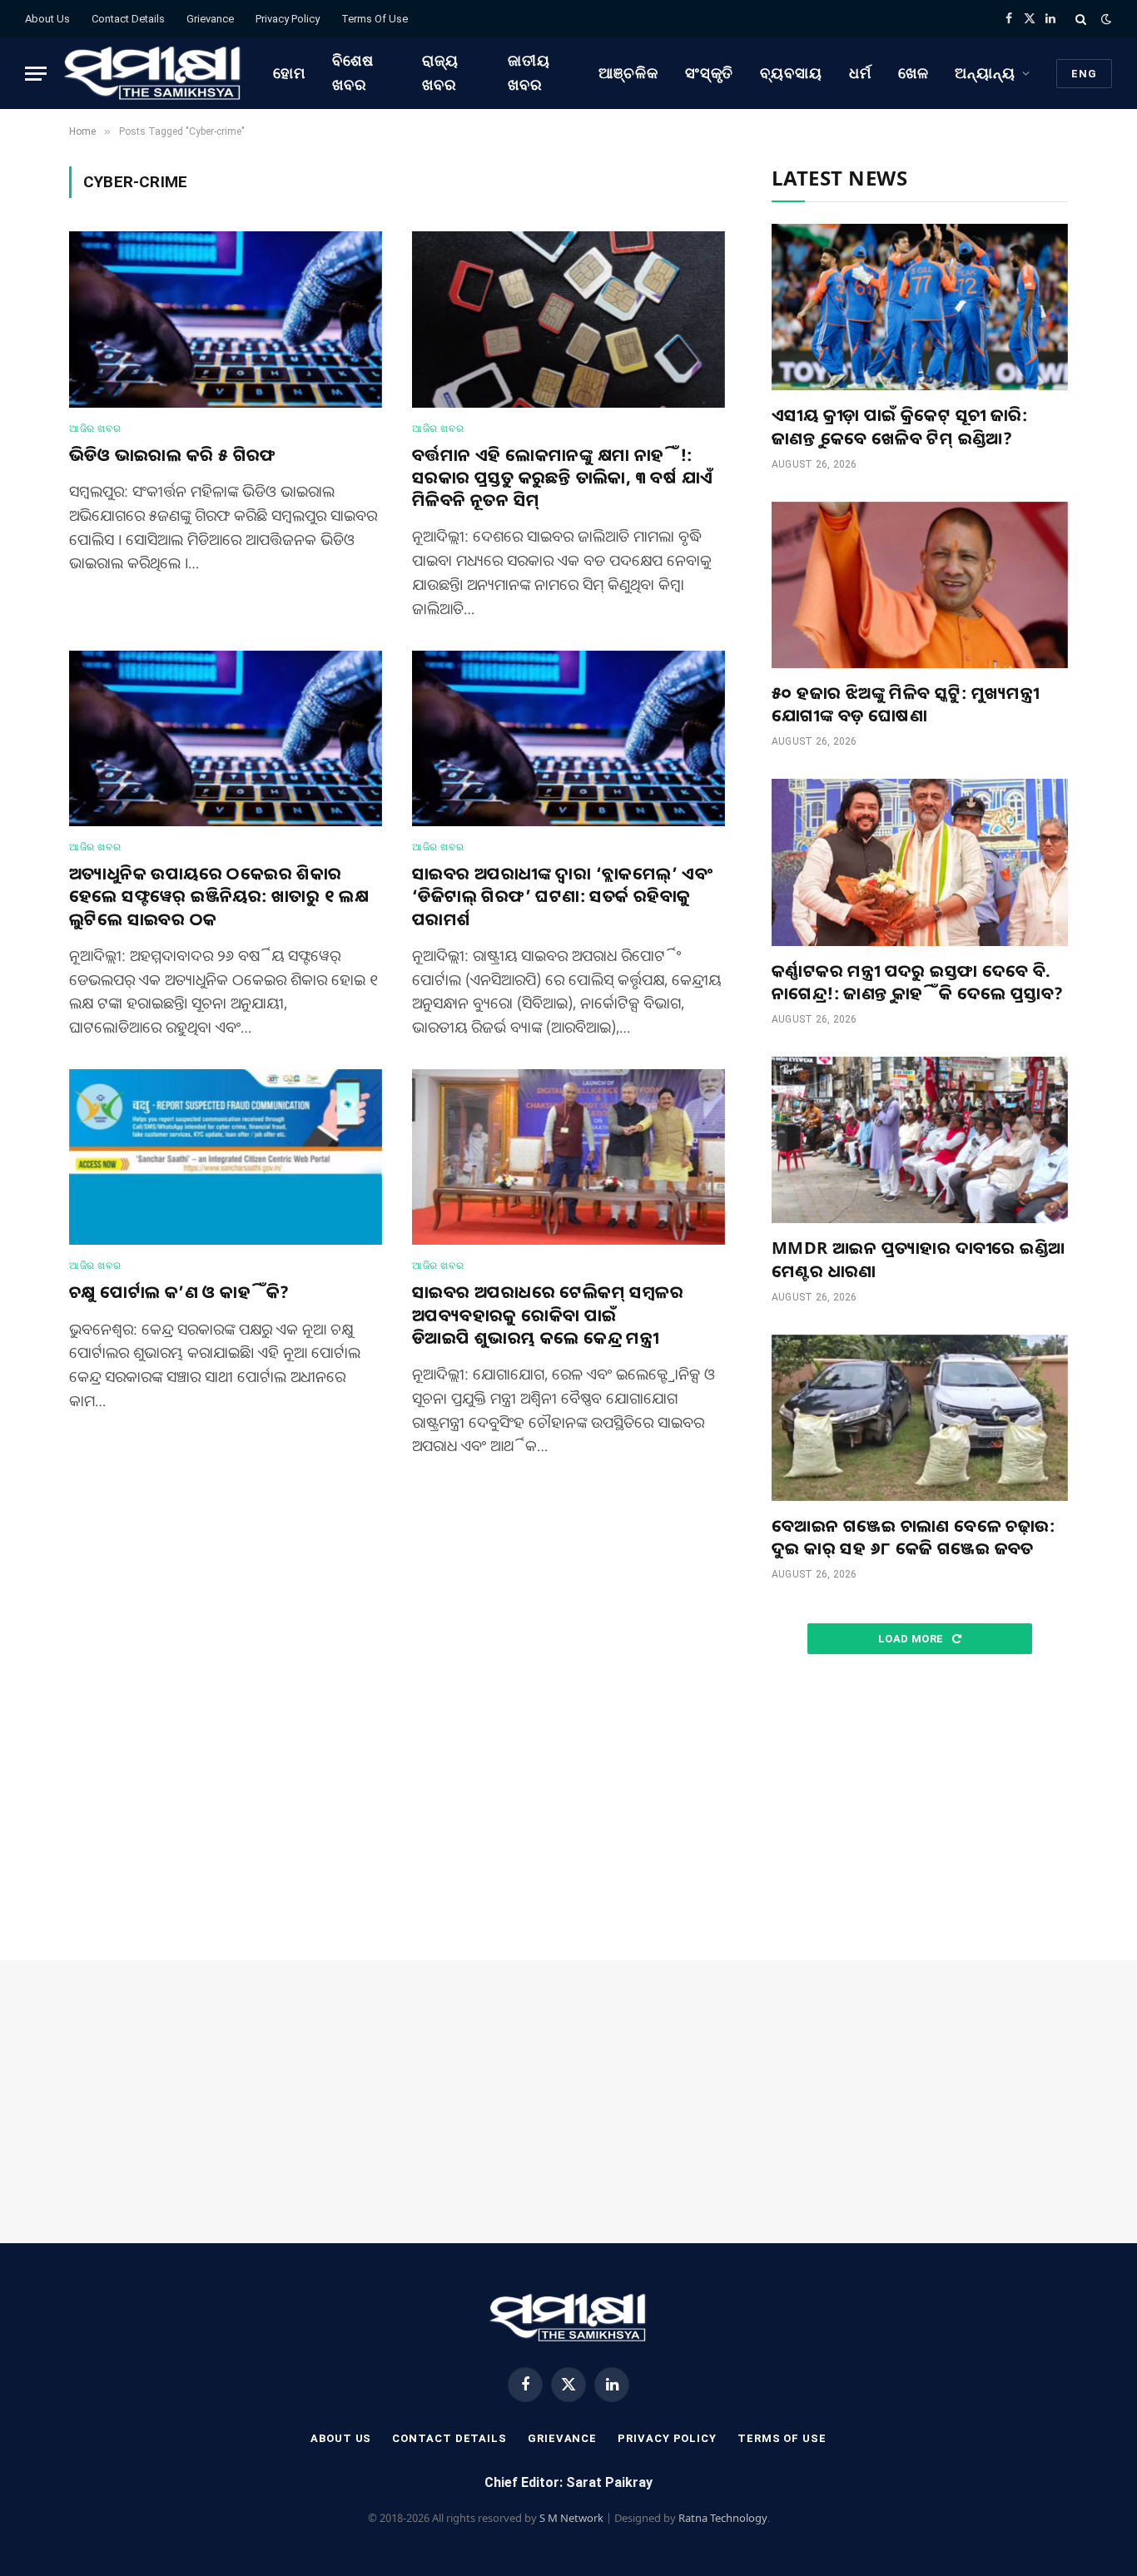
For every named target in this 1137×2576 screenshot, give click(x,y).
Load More (912, 1639)
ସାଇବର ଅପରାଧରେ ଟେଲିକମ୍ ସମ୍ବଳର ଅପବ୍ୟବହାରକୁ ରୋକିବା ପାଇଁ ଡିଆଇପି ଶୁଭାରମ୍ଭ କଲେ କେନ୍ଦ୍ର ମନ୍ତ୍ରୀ (548, 1314)
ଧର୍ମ (860, 73)
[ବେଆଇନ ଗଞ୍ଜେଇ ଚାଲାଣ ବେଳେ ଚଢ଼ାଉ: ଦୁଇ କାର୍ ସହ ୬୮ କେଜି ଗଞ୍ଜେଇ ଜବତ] (920, 1418)
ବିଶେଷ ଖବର (353, 72)
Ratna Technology (723, 2518)
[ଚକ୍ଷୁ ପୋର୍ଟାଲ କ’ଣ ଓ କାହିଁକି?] (226, 1157)
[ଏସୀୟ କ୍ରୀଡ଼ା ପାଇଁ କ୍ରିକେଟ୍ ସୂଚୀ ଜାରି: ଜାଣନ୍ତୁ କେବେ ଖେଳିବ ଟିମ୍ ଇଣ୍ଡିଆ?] (920, 307)
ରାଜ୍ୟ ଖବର (440, 72)
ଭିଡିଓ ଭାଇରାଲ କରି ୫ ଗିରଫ (173, 455)
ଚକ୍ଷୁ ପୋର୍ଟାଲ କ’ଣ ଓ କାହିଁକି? (179, 1292)
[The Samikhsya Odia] (153, 73)
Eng (1084, 74)
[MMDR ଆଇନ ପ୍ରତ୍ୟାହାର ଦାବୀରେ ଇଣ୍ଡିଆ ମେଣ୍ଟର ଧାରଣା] (920, 1140)
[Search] (1081, 19)
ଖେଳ (914, 73)
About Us (47, 19)
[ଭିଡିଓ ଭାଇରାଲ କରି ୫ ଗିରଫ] (226, 320)
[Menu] (36, 74)
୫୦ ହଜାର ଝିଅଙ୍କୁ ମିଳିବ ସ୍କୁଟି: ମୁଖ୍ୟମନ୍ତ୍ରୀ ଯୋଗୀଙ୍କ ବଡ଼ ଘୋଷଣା (905, 704)
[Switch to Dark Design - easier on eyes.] (1105, 19)
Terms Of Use (375, 19)
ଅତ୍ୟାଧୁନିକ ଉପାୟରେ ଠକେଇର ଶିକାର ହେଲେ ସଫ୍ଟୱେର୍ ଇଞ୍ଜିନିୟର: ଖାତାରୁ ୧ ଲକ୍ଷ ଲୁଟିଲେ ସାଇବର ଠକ (219, 896)
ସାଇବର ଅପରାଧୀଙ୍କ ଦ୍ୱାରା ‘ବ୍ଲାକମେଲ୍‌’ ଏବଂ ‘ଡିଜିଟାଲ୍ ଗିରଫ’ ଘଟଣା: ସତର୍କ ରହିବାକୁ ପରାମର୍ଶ (563, 896)
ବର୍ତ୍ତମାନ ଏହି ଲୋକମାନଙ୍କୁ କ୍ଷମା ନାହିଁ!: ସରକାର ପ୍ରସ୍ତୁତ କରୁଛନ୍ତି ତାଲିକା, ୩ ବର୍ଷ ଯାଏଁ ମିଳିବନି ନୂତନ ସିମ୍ (562, 477)
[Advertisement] (920, 1808)
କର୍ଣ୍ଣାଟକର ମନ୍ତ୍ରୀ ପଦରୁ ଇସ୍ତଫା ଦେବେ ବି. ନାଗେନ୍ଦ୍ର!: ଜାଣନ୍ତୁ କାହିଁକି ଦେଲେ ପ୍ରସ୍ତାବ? (917, 982)
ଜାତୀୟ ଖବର (529, 72)
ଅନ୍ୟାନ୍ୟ (985, 73)
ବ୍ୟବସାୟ (791, 73)
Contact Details (128, 19)
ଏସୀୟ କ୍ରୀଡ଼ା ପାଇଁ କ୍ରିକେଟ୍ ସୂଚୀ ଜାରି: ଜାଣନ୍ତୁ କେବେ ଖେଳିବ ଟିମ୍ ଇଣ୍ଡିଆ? (899, 426)
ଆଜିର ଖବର (95, 429)
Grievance (210, 19)
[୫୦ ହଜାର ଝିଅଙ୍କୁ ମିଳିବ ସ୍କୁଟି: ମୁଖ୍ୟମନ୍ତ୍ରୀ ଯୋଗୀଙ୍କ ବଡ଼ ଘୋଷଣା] (920, 585)
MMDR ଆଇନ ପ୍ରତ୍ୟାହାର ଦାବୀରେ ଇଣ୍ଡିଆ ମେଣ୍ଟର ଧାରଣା (918, 1259)
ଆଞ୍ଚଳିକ (628, 73)
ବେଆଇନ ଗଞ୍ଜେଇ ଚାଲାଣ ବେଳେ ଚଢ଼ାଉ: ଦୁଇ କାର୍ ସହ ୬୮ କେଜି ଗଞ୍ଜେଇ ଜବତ (913, 1537)
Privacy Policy (288, 19)
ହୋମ (289, 73)
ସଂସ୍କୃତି (710, 73)
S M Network (571, 2518)
